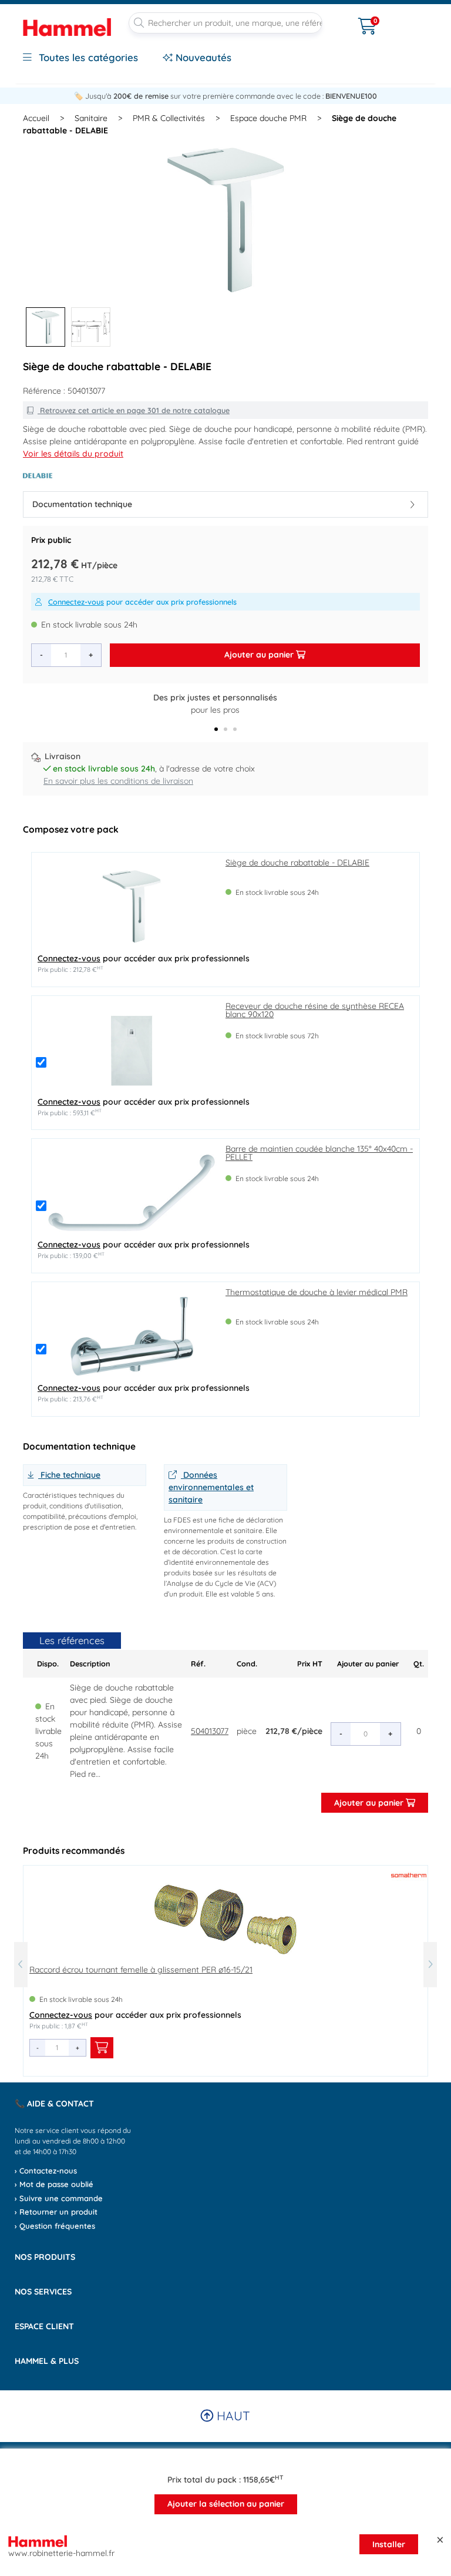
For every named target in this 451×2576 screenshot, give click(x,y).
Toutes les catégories (87, 57)
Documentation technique (82, 504)
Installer (389, 2544)
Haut (232, 2416)
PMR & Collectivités (169, 118)
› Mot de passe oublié (54, 2184)
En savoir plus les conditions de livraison (118, 781)
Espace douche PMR (268, 118)
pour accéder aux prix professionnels (142, 602)
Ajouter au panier (260, 655)
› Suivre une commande (59, 2198)
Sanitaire (91, 118)
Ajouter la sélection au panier (226, 2504)
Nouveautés (202, 57)
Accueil (36, 118)
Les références (72, 1640)
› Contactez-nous (46, 2171)
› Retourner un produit (56, 2212)
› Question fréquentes (55, 2226)
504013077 (210, 1731)
